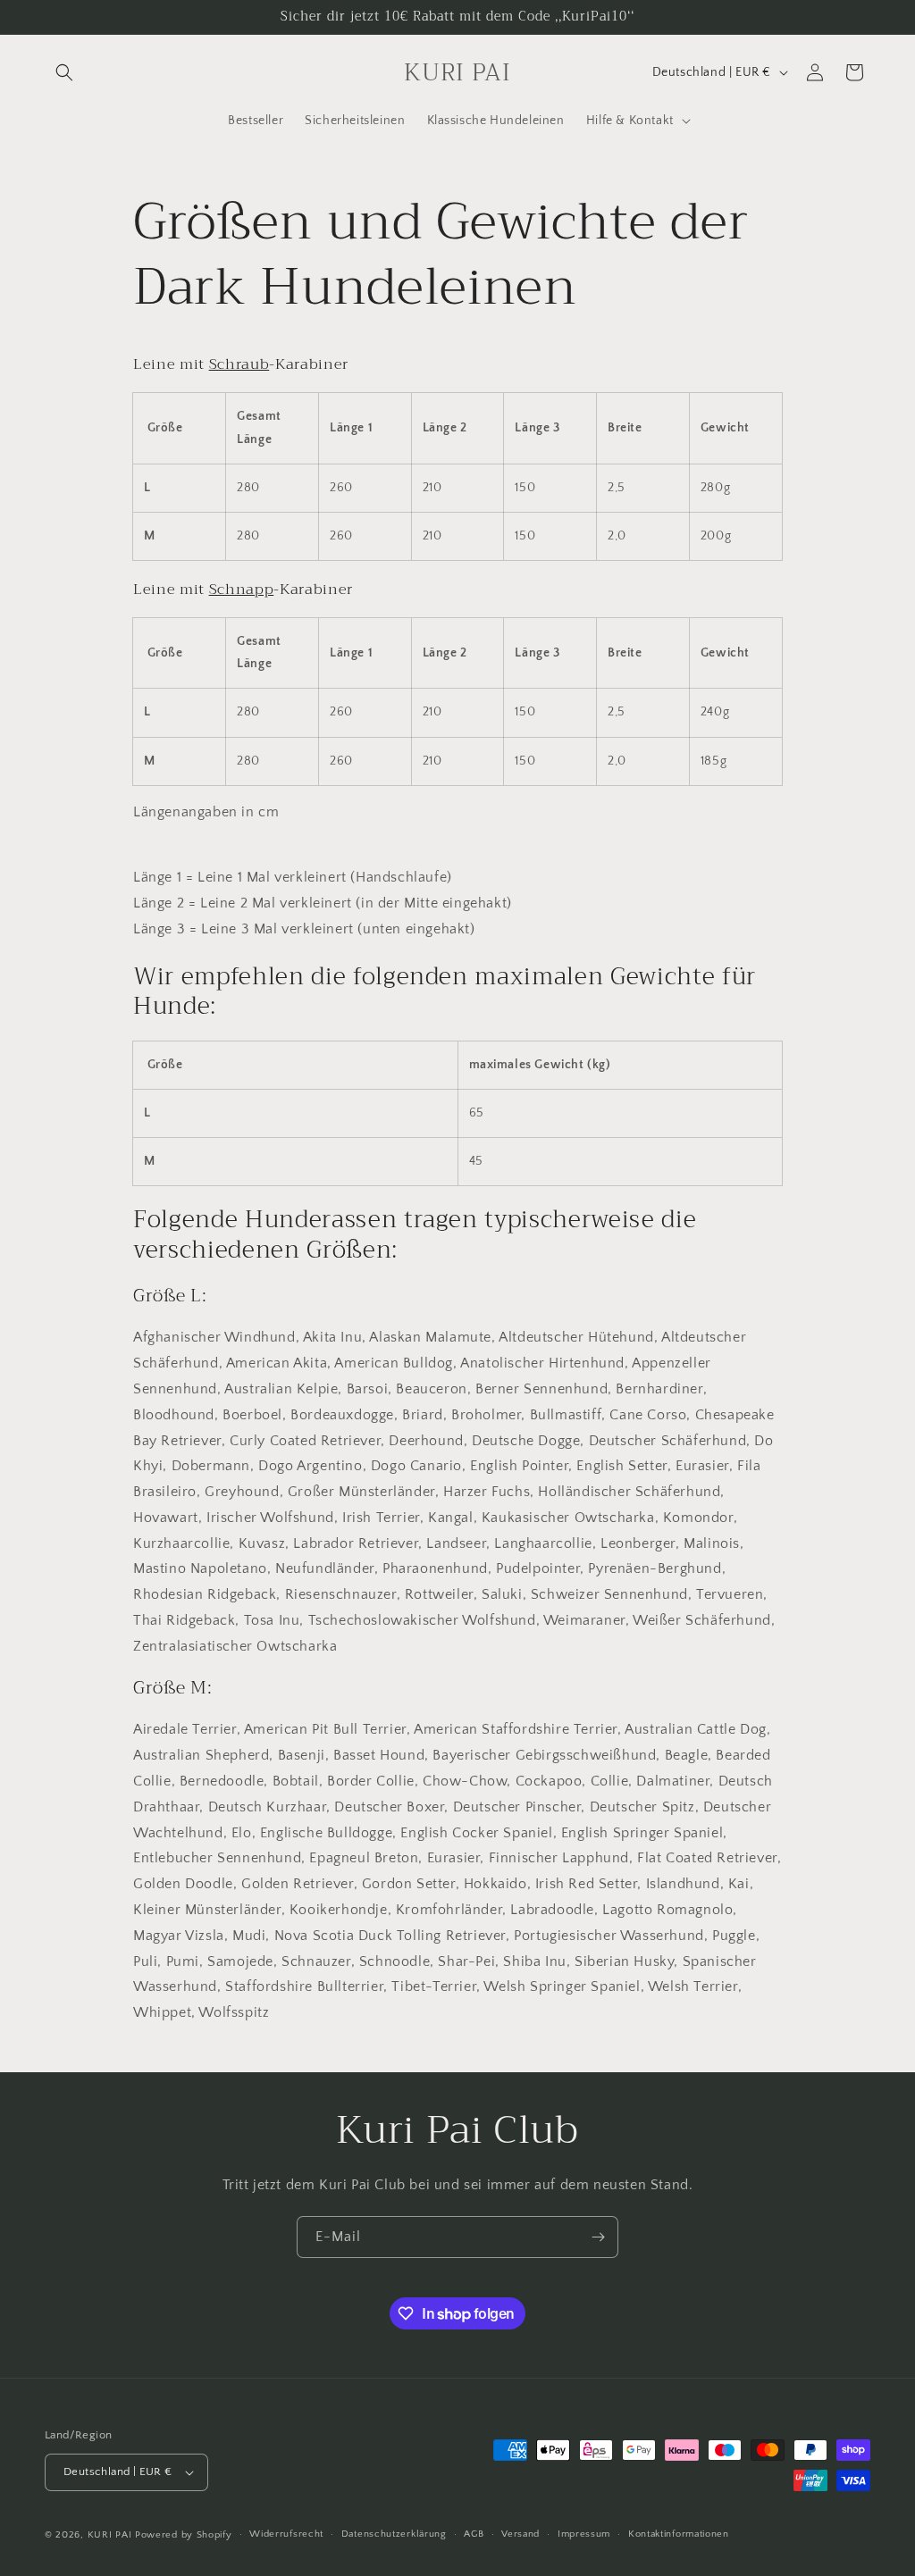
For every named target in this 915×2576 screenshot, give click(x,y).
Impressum (584, 2534)
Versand (520, 2534)
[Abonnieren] (598, 2237)
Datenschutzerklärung (394, 2534)
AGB (474, 2534)
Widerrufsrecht (286, 2534)
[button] (64, 72)
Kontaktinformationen (679, 2534)
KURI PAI (110, 2535)
